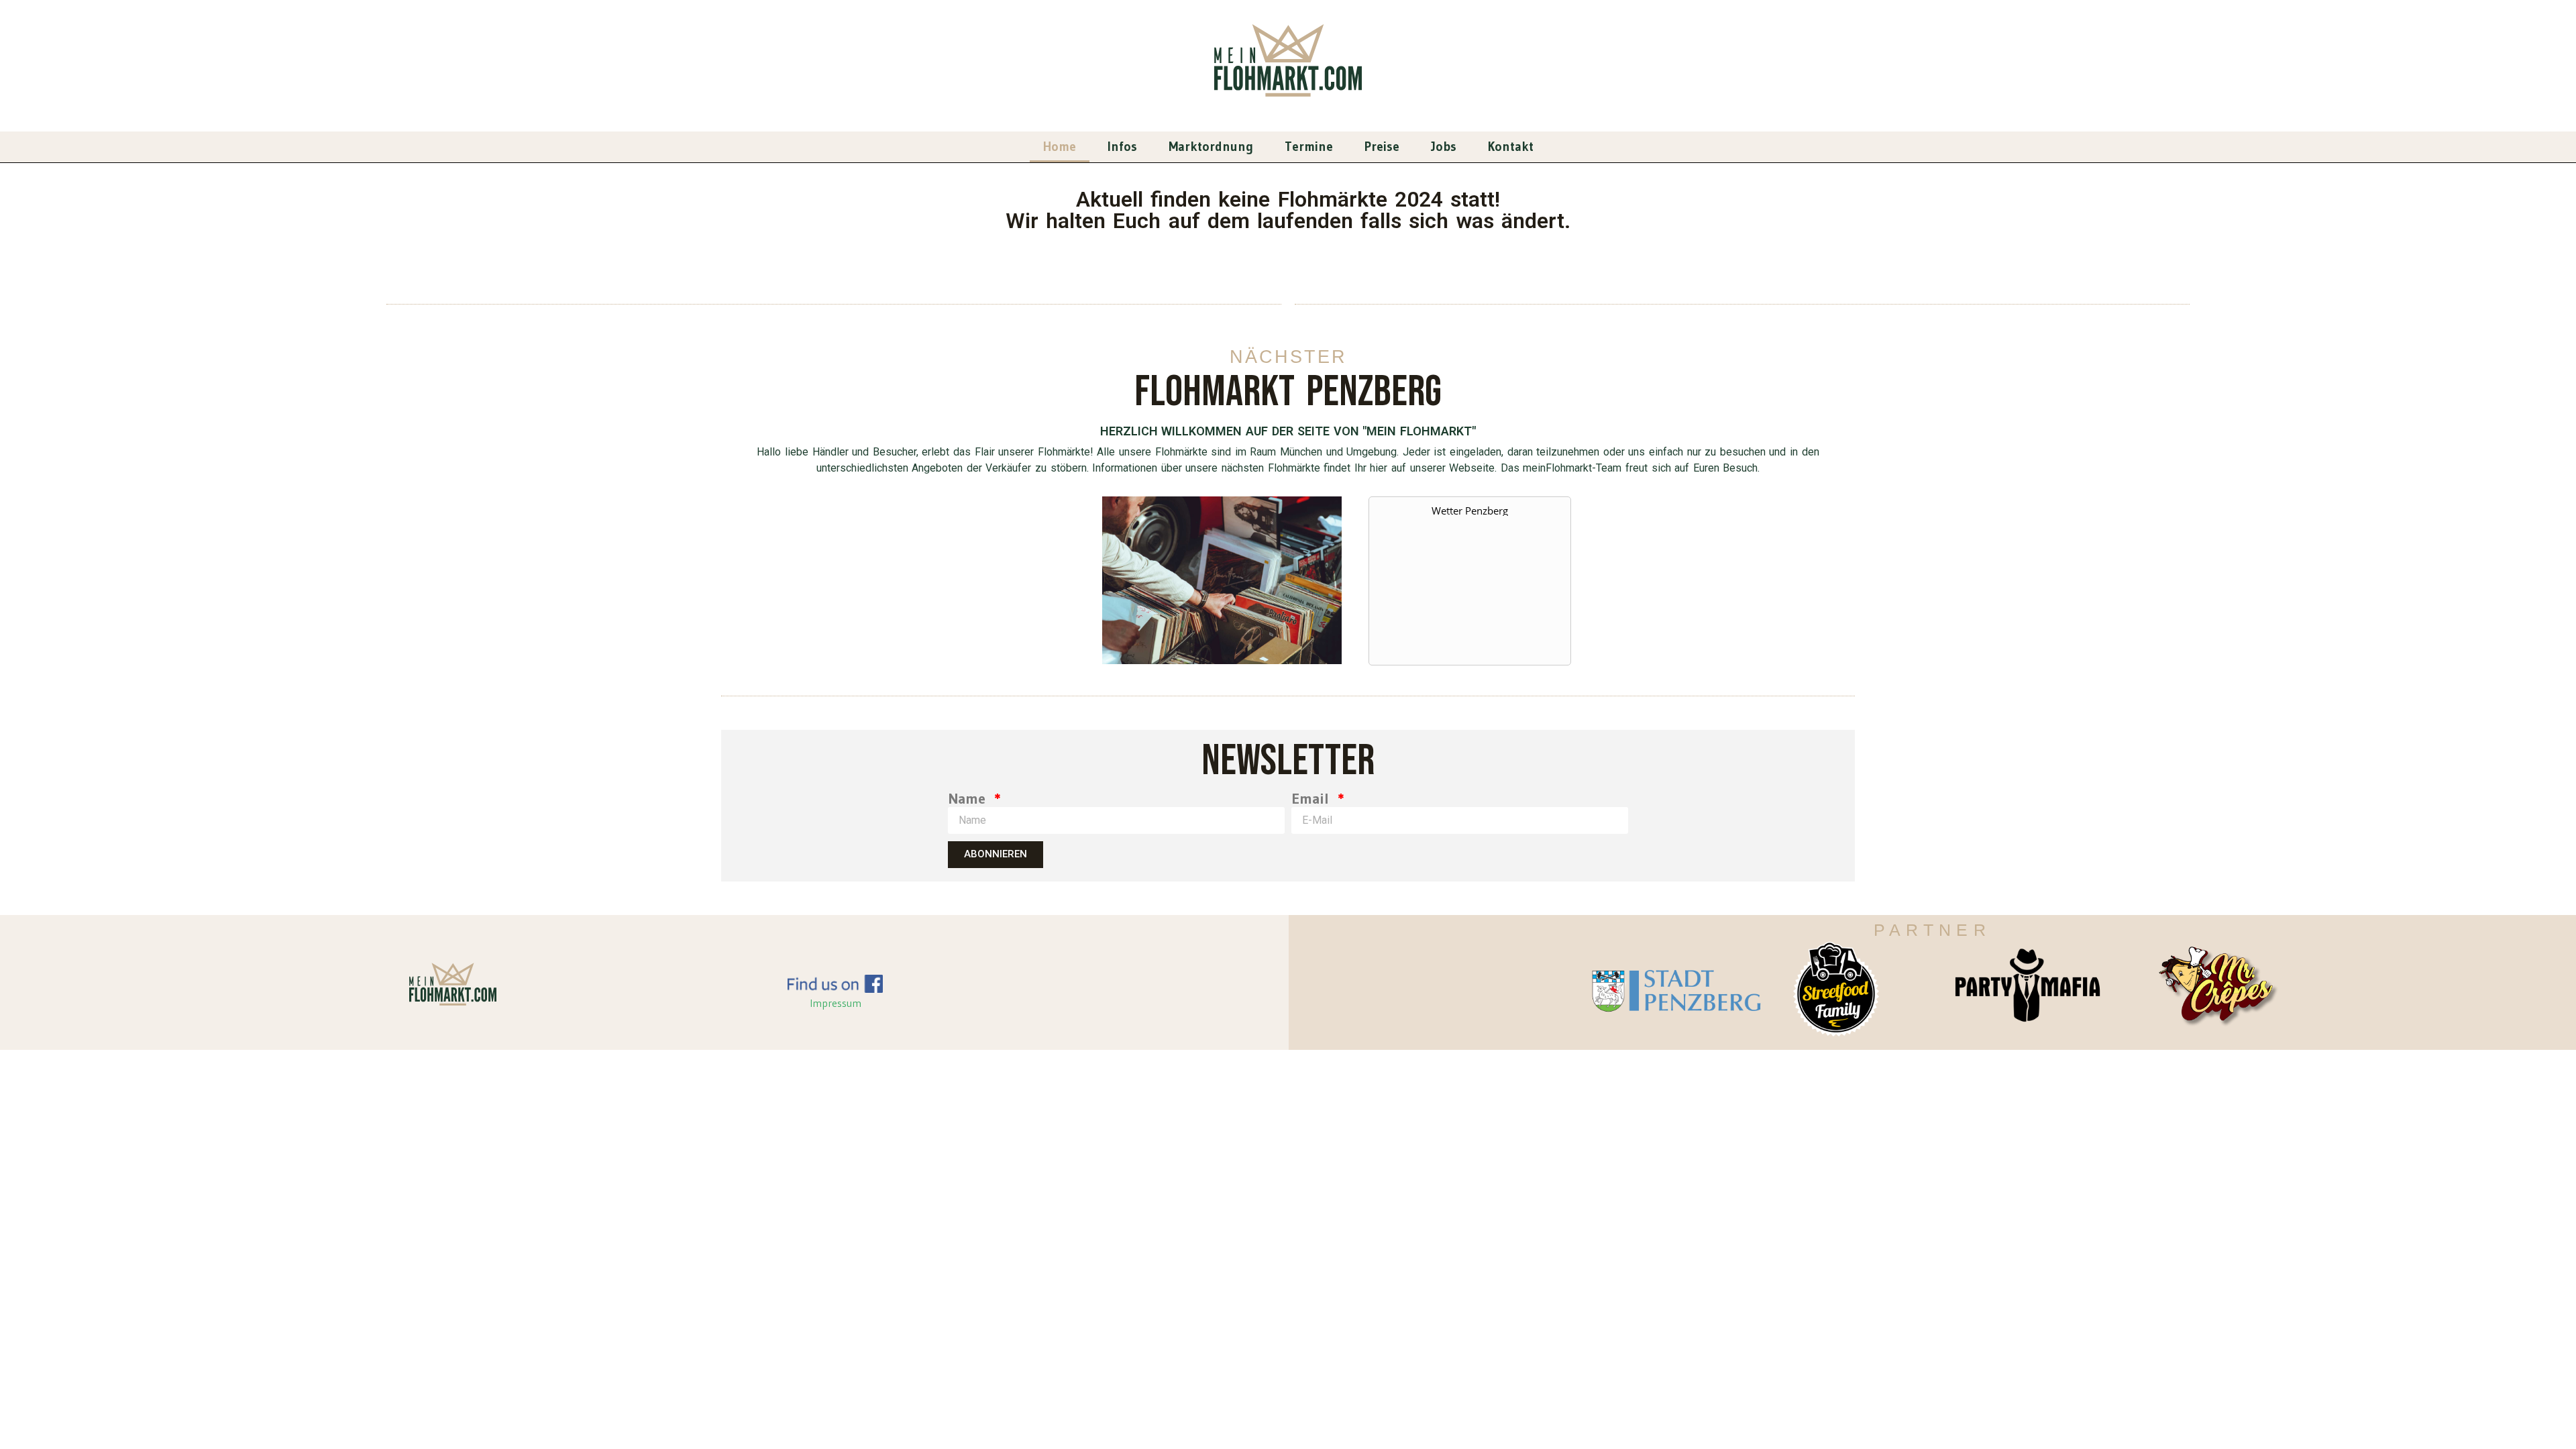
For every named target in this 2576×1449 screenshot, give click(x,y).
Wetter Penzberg (1470, 511)
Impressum (836, 1003)
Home (1060, 147)
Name (969, 799)
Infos (1122, 147)
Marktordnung (1211, 147)
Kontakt (1511, 147)
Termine (1309, 147)
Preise (1382, 147)
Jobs (1444, 147)
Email (1313, 799)
